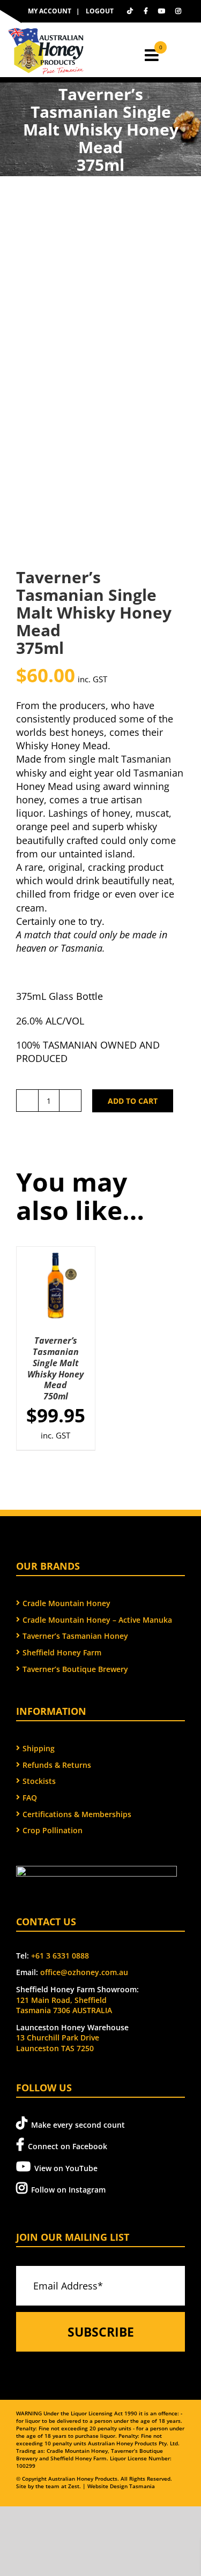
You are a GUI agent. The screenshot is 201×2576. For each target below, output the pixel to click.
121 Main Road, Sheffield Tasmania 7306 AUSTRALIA (64, 2005)
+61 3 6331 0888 (60, 1956)
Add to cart (133, 1101)
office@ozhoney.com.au (84, 1972)
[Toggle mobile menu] (153, 55)
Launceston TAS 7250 (55, 2048)
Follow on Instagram (68, 2190)
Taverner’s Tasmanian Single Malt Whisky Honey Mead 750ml (55, 1368)
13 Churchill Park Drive (58, 2038)
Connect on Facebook (68, 2146)
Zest (74, 2486)
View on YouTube (66, 2168)
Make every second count (78, 2125)
